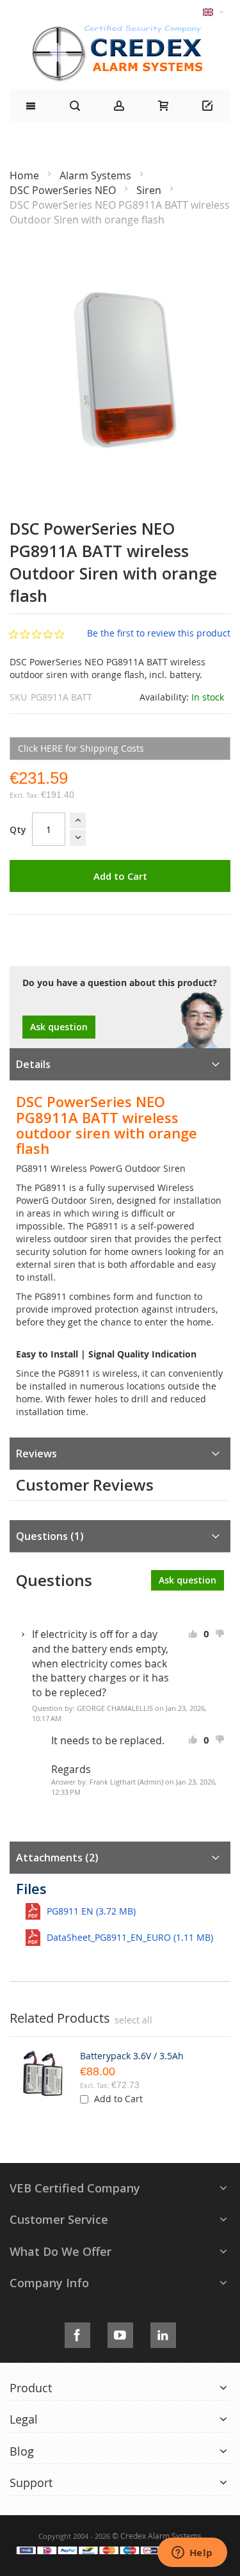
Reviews (36, 1454)
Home (26, 175)
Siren (150, 190)
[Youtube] (120, 2333)
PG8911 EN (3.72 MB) (91, 1911)
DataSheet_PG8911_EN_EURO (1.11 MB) (130, 1937)
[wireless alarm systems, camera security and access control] (120, 29)
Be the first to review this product (159, 633)
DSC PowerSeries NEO (64, 190)
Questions (48, 1536)
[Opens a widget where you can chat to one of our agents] (192, 2554)
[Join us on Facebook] (77, 2333)
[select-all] (133, 2020)
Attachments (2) (57, 1858)
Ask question (59, 1027)
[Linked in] (163, 2333)
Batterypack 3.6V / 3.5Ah (132, 2056)
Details (33, 1064)
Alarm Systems (97, 175)
